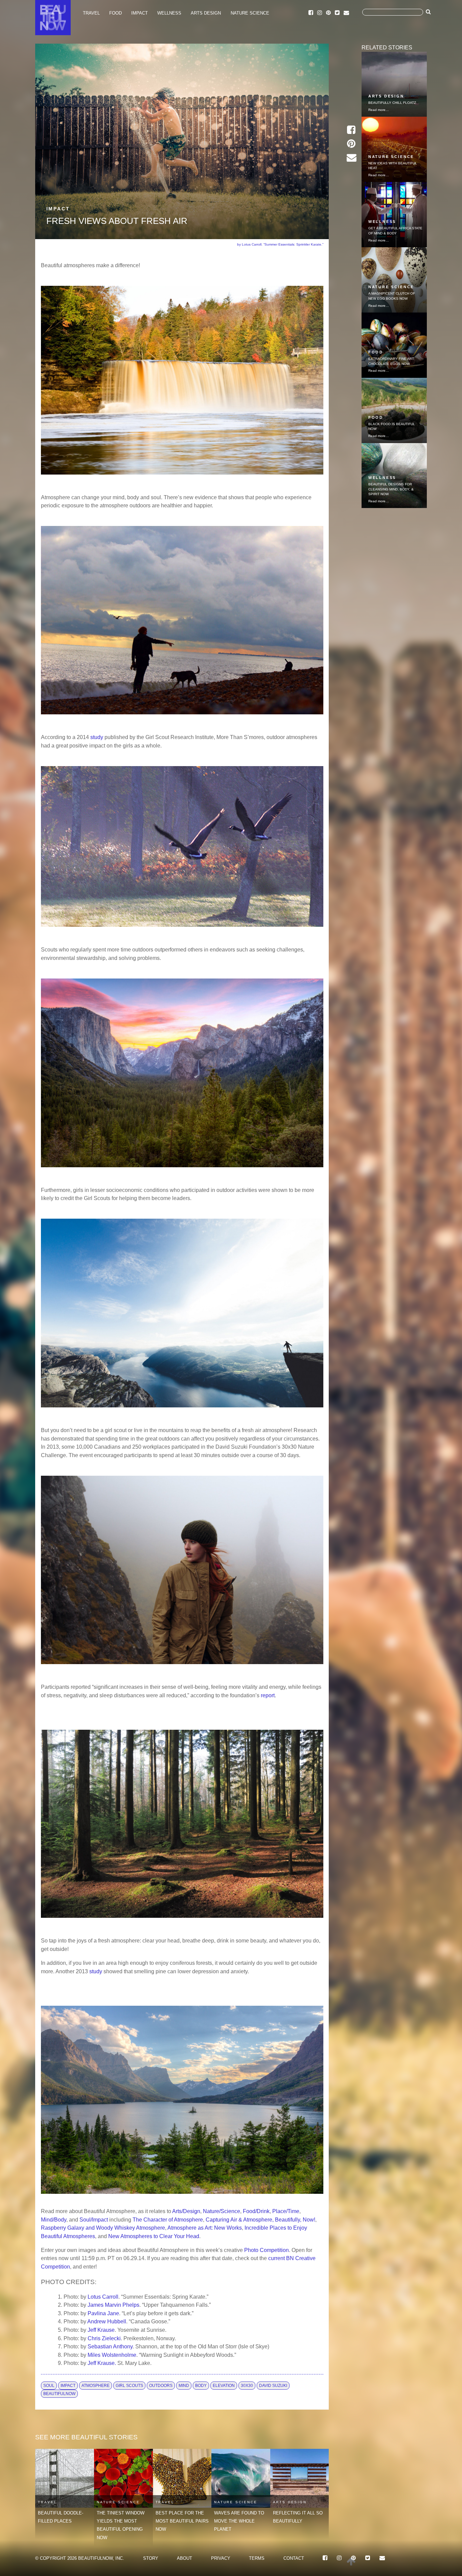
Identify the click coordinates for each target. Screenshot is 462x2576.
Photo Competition (267, 2250)
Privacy (221, 2558)
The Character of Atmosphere (168, 2219)
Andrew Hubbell (107, 2321)
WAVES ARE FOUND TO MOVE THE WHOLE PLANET (239, 2521)
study (97, 737)
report (268, 1695)
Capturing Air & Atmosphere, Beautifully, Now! (260, 2219)
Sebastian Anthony (110, 2346)
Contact (294, 2558)
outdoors (161, 2386)
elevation (224, 2386)
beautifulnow (59, 2394)
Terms (257, 2558)
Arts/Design (186, 2211)
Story (151, 2558)
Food (115, 13)
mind (184, 2386)
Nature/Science (222, 2211)
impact (68, 2386)
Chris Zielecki (104, 2338)
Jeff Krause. (102, 2363)
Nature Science (250, 13)
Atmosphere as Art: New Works (205, 2228)
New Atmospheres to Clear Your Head (154, 2236)
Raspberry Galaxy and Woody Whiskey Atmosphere (103, 2228)
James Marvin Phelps (113, 2305)
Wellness (169, 13)
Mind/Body (54, 2219)
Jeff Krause (101, 2330)
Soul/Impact (94, 2219)
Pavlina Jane (103, 2313)
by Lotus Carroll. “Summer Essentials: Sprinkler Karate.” (280, 244)
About (184, 2558)
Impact (140, 13)
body (201, 2386)
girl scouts (129, 2386)
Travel (91, 13)
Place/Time (286, 2211)
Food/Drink (256, 2211)
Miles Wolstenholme (112, 2355)
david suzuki (273, 2386)
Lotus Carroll (103, 2297)
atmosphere (96, 2386)
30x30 (247, 2386)
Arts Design (206, 13)
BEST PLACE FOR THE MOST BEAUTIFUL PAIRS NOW (182, 2521)
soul (49, 2386)
